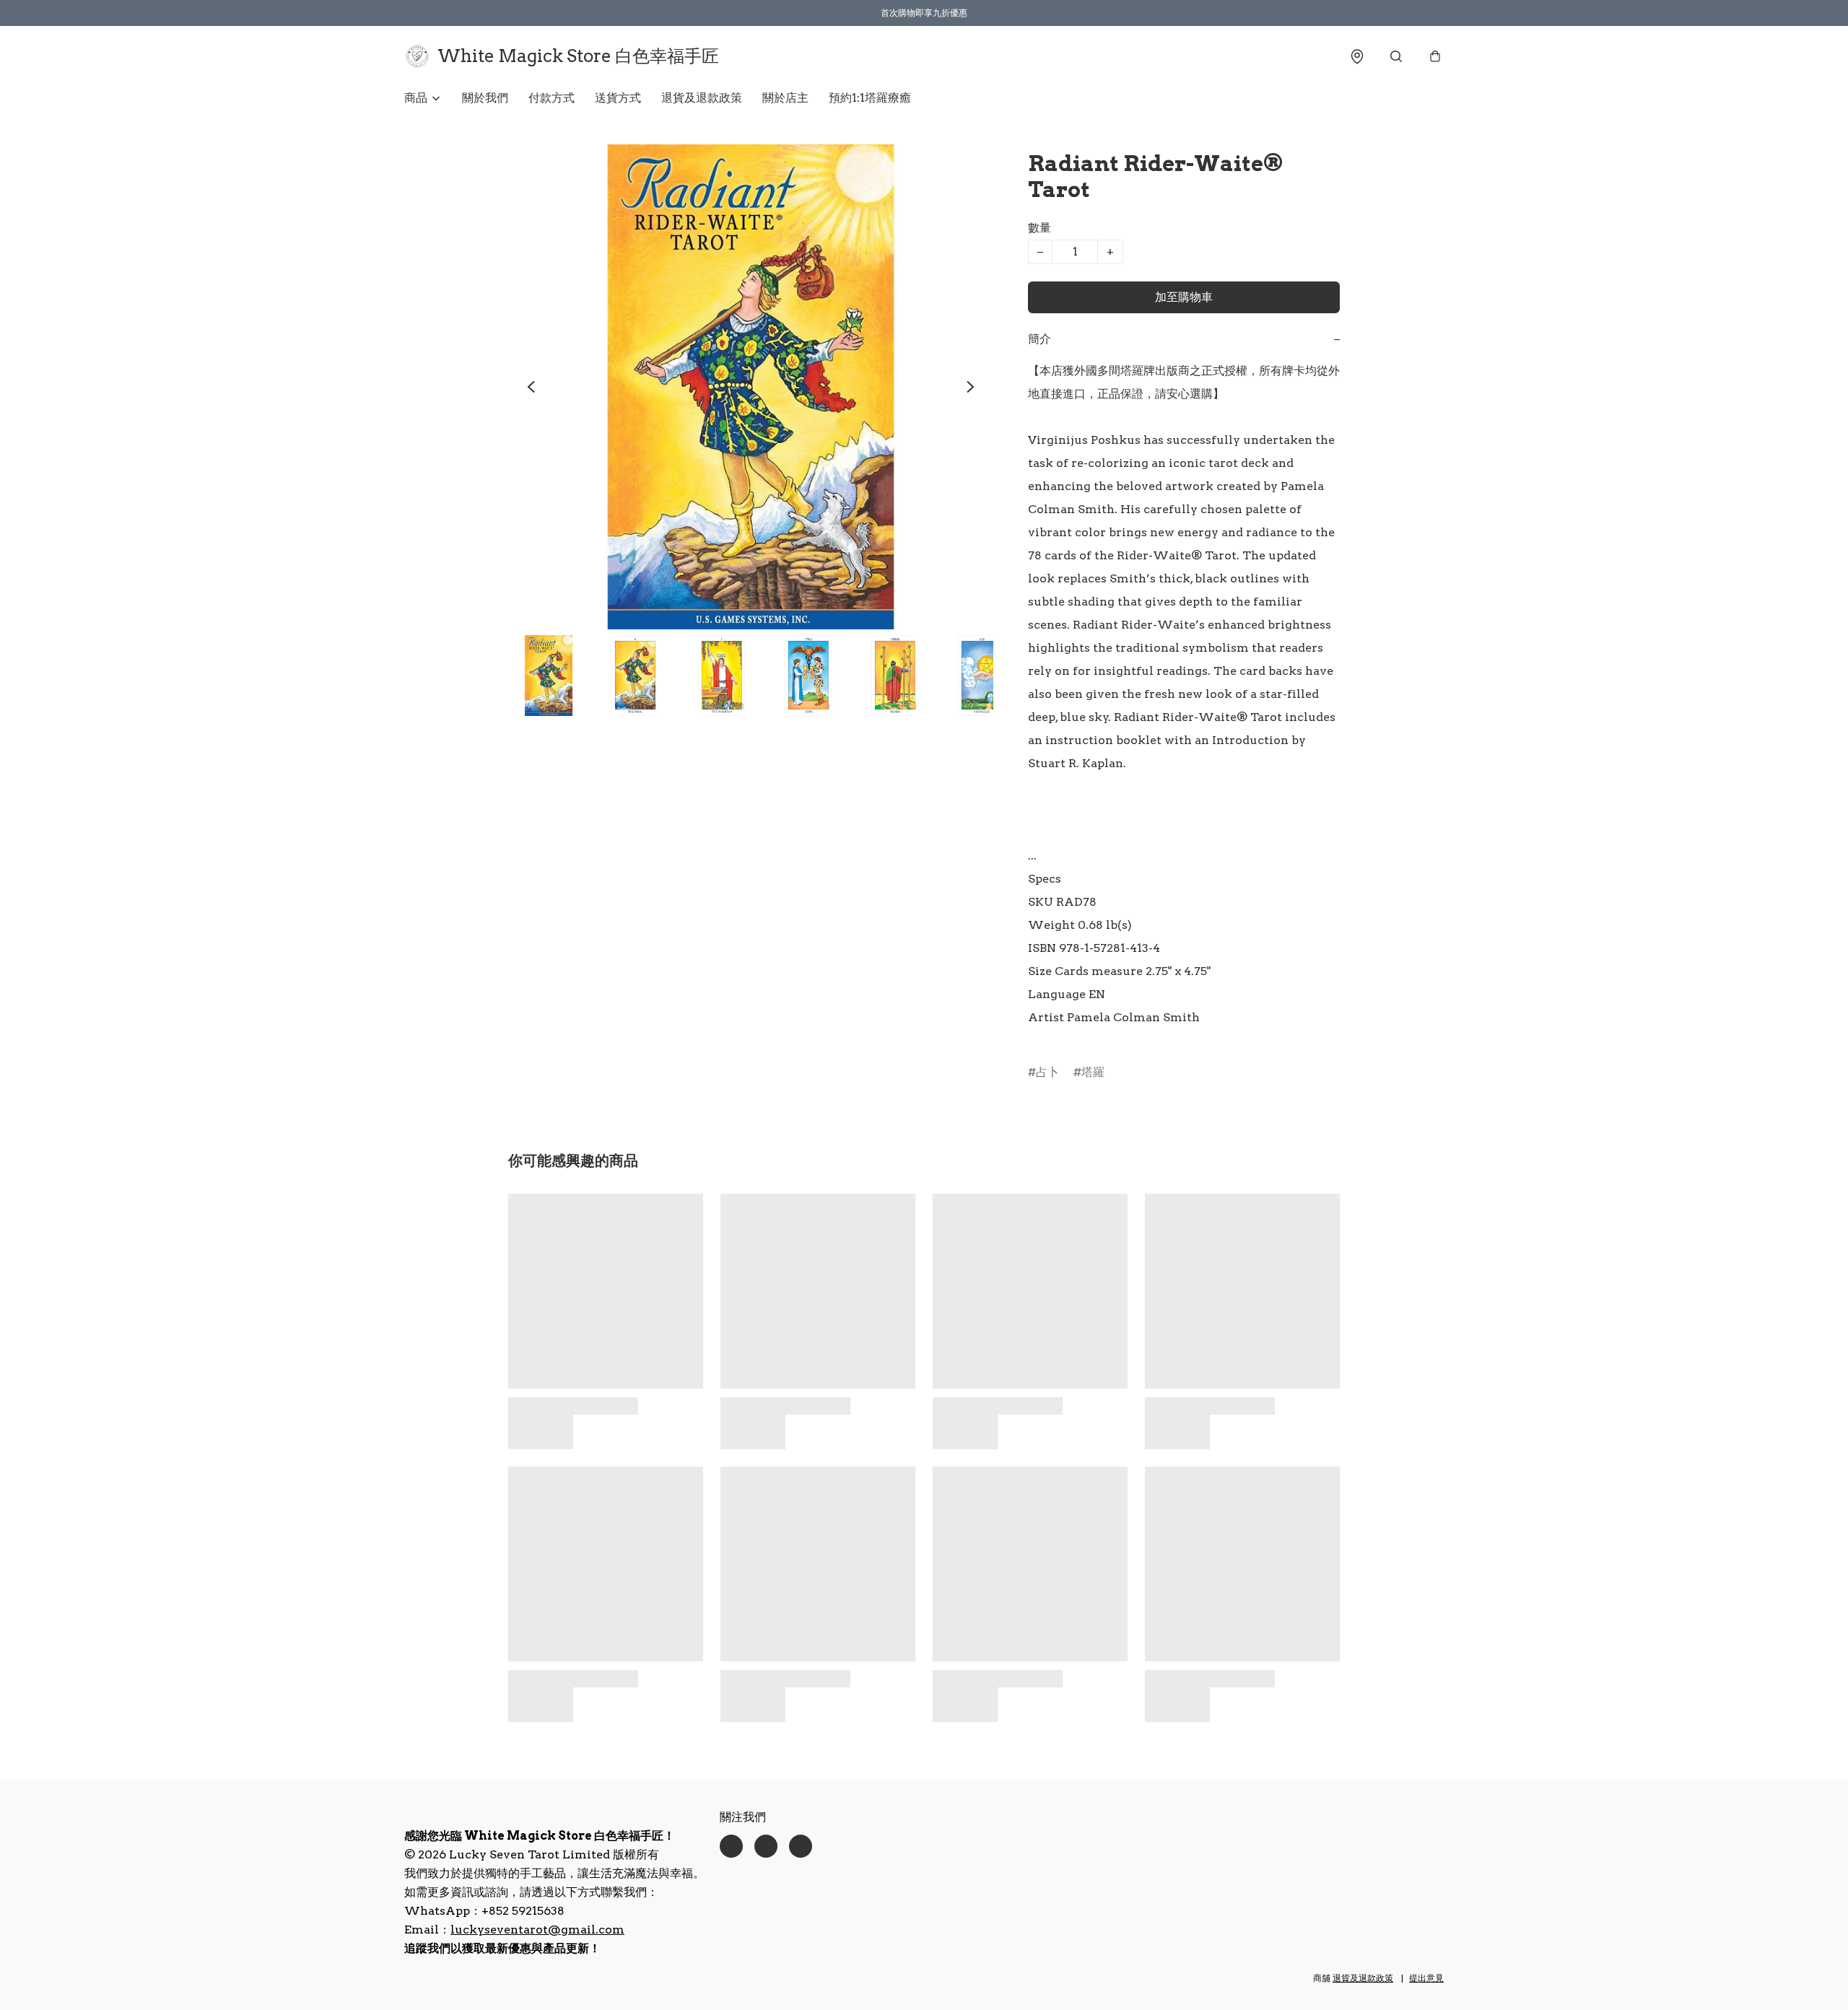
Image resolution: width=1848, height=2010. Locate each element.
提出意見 (1426, 1978)
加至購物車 (1184, 297)
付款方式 (552, 98)
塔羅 (1093, 1072)
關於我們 (485, 98)
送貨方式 (618, 98)
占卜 (1047, 1072)
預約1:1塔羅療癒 (870, 98)
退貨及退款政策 (702, 98)
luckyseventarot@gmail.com (537, 1930)
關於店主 (785, 98)
